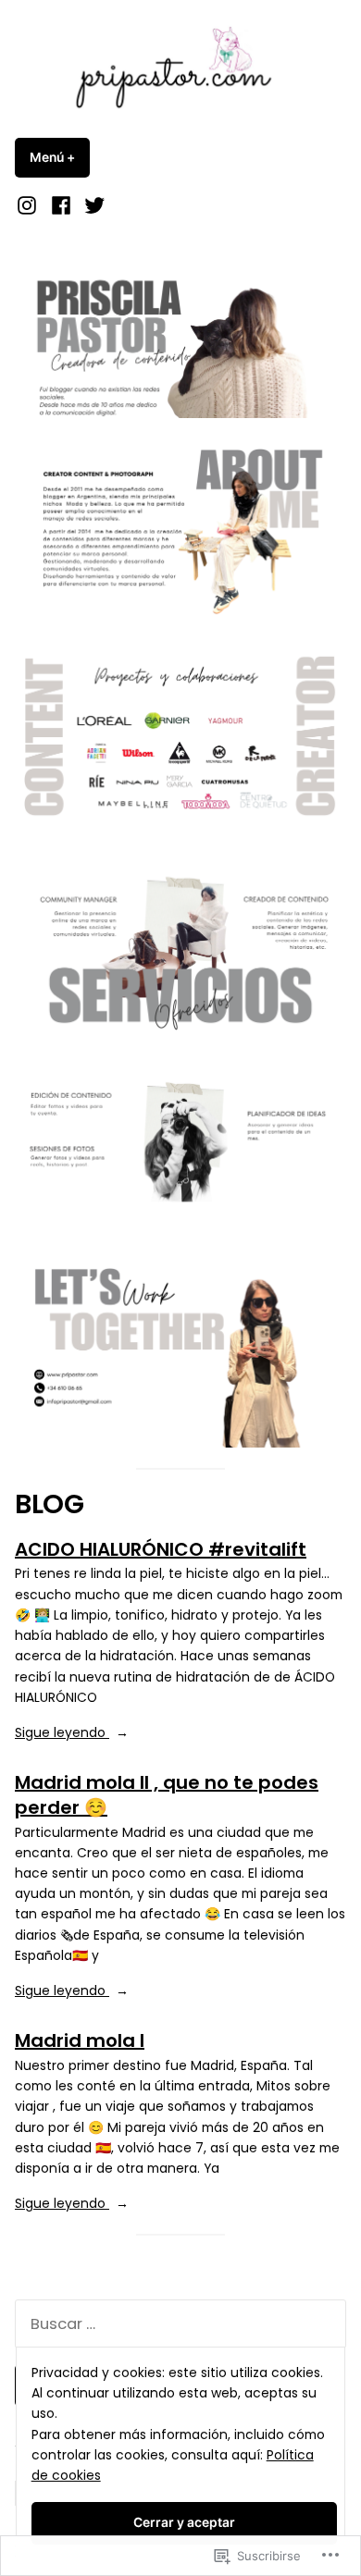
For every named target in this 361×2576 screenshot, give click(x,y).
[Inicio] (29, 205)
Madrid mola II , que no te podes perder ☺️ (167, 1795)
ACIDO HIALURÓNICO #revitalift (161, 1549)
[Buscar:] (180, 2324)
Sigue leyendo (62, 1732)
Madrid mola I (80, 2040)
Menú (60, 157)
